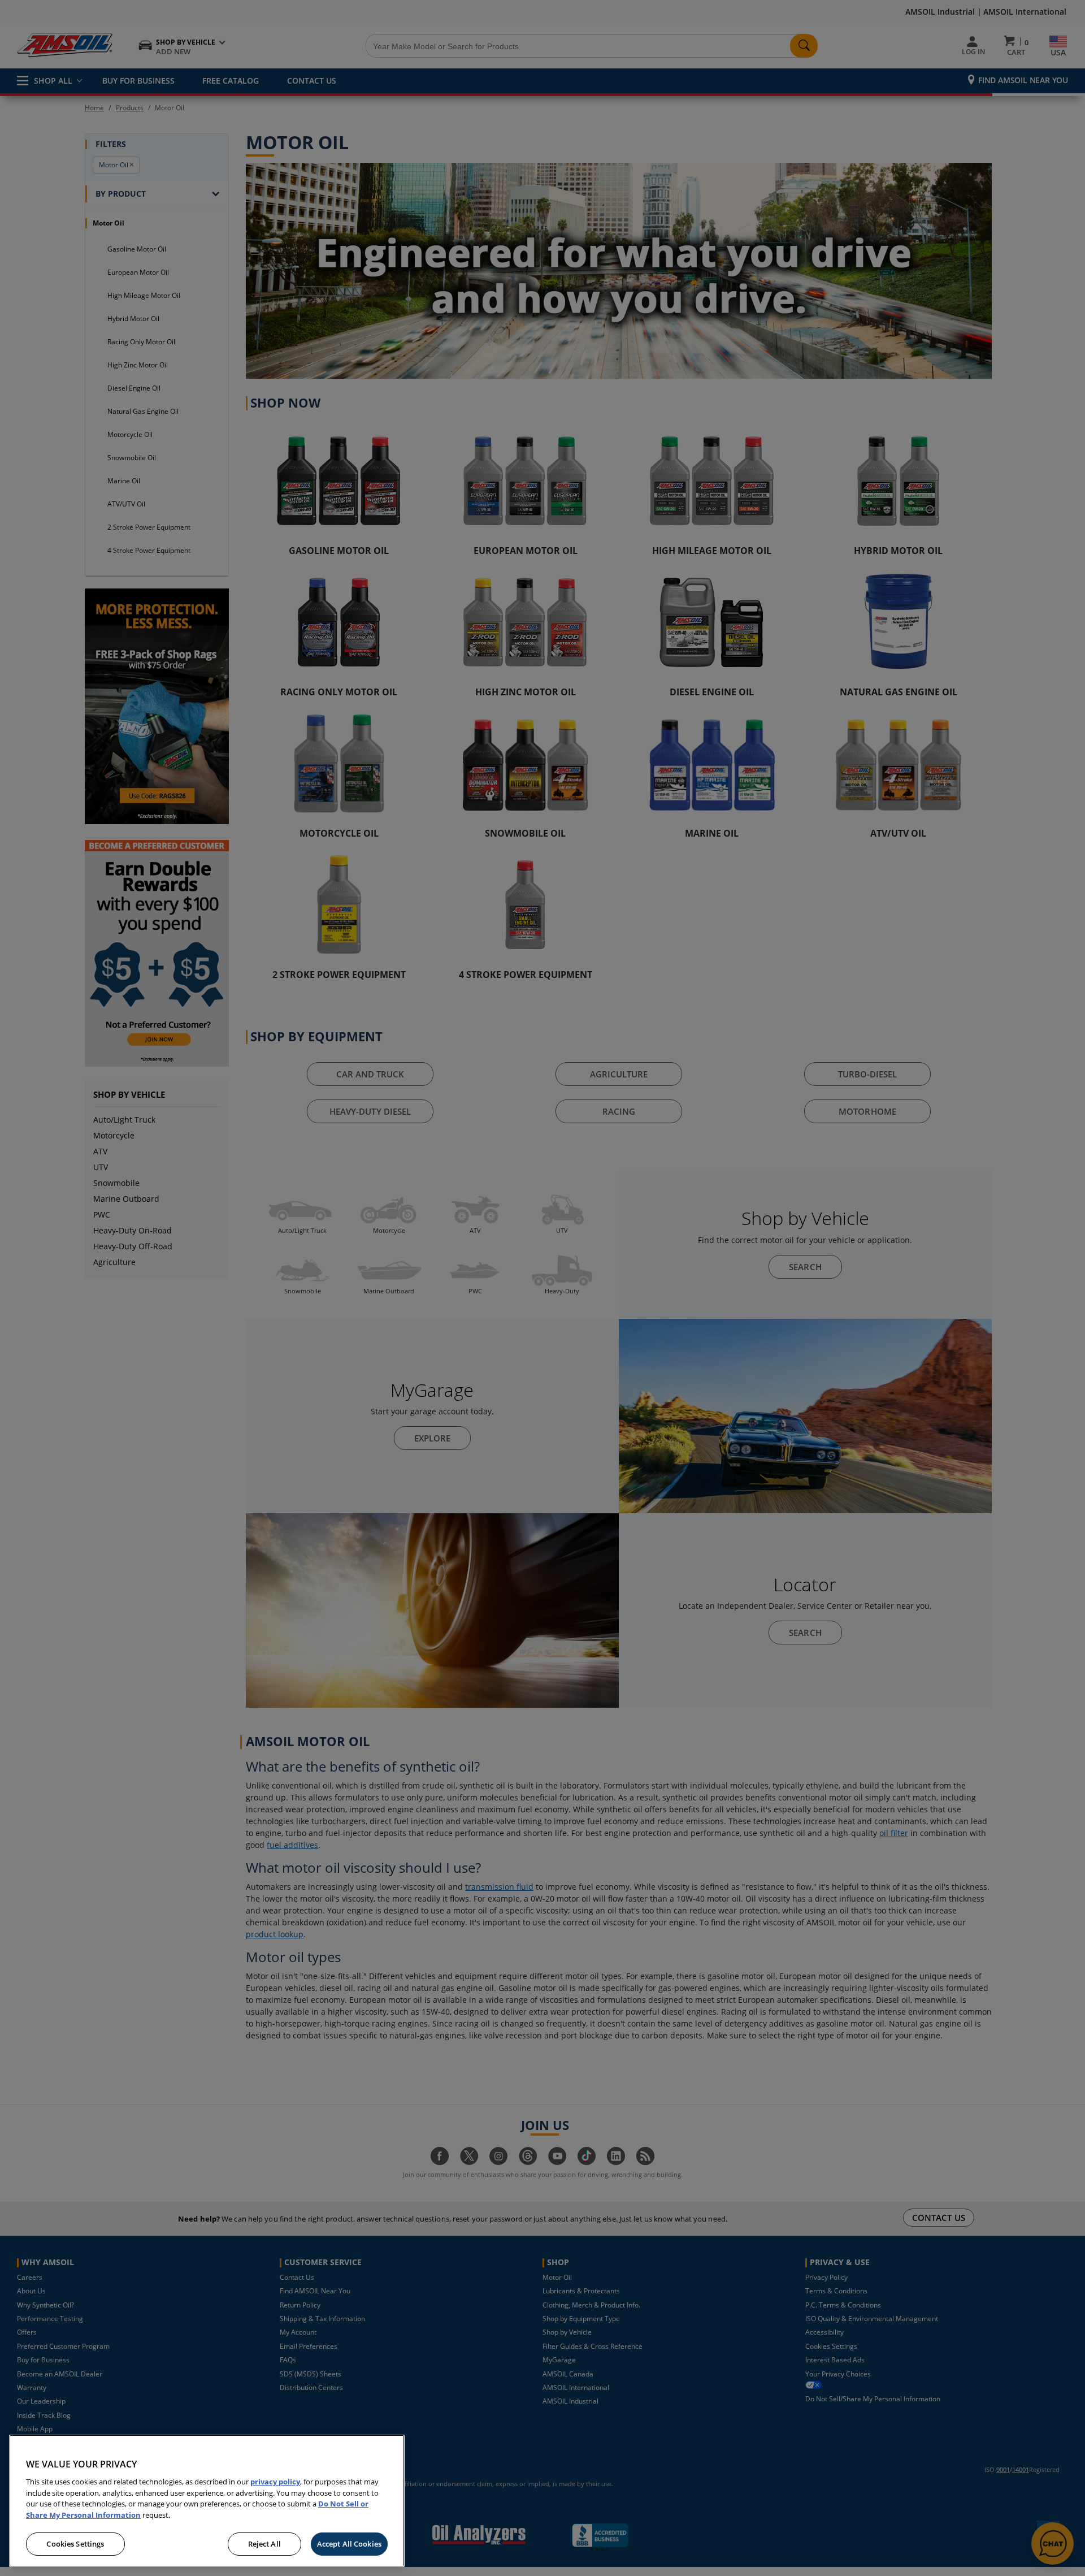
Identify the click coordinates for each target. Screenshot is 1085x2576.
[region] (207, 2501)
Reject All (264, 2543)
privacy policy (275, 2482)
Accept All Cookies (349, 2543)
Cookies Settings (75, 2543)
